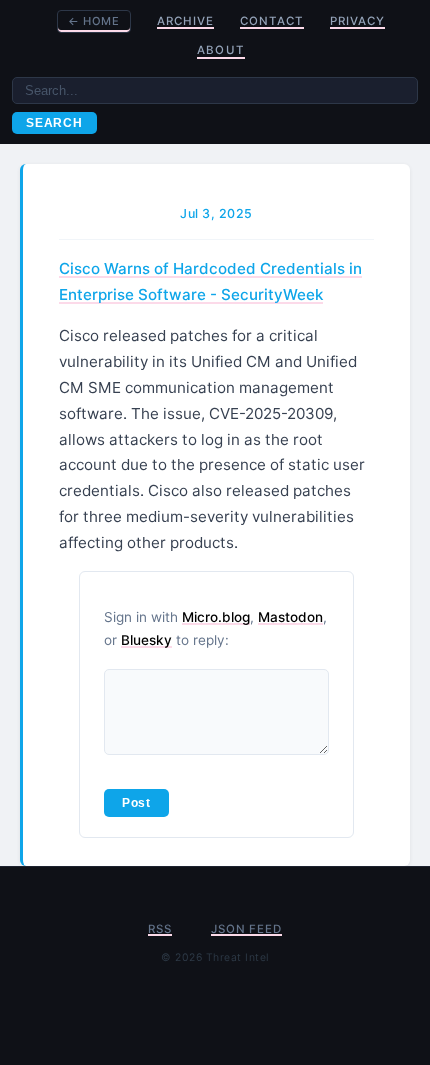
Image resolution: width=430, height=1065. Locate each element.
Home (94, 21)
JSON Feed (246, 929)
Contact (272, 21)
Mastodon (290, 617)
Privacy (357, 21)
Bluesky (146, 640)
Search (54, 123)
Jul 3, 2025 (216, 213)
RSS (159, 929)
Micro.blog (216, 617)
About (220, 50)
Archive (185, 21)
